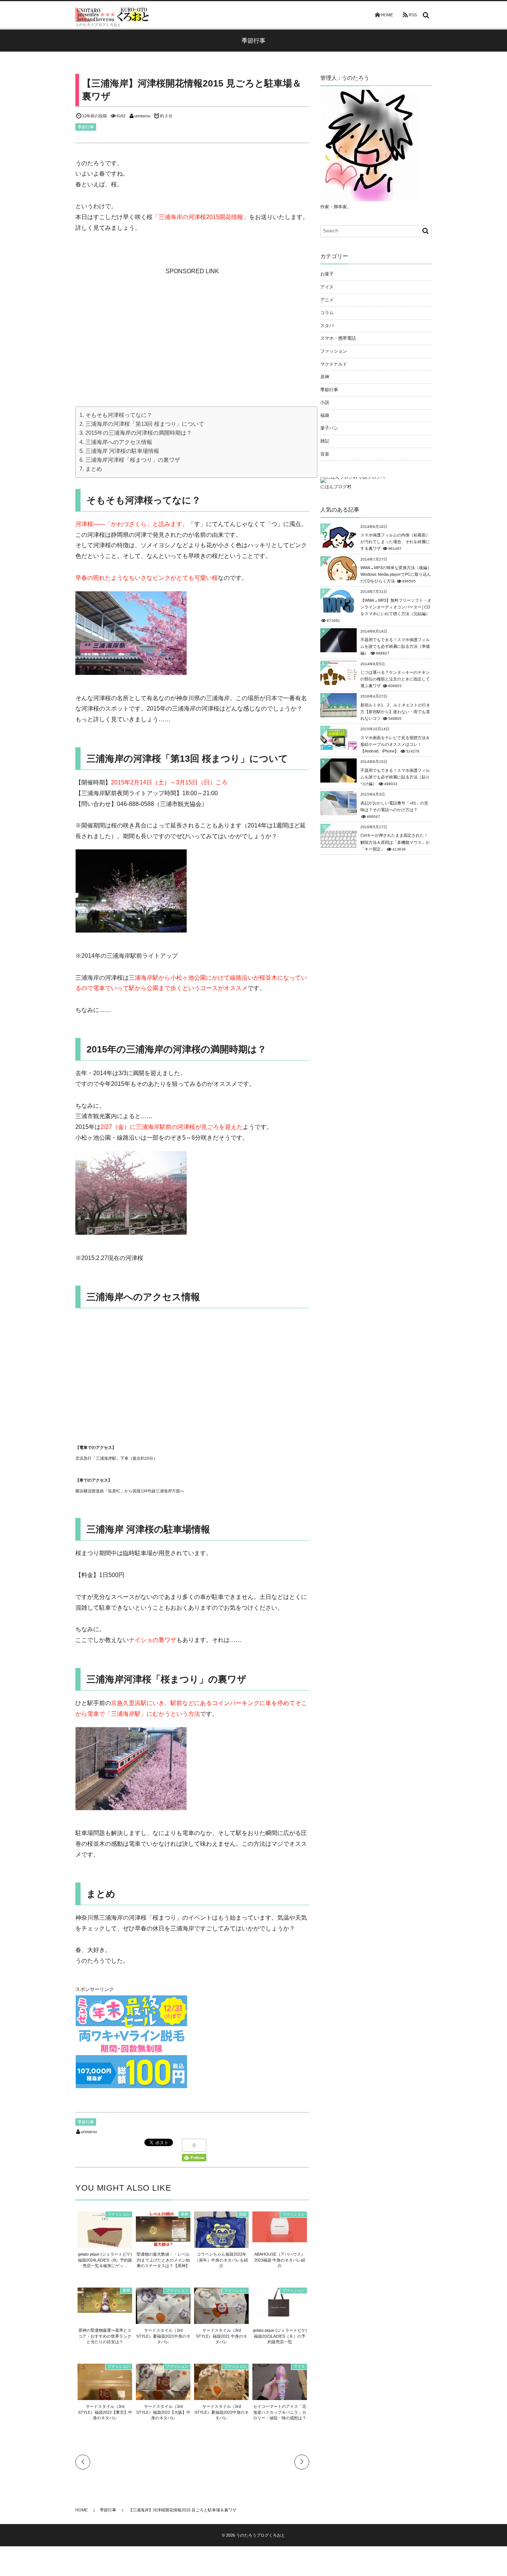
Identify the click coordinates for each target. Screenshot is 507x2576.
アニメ (327, 300)
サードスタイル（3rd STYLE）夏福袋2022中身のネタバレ (222, 2412)
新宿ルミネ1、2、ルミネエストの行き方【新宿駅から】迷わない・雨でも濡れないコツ (395, 712)
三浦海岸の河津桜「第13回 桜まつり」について (145, 424)
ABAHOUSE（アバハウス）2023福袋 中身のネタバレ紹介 (280, 2260)
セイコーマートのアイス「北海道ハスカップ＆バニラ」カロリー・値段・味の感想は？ (280, 2412)
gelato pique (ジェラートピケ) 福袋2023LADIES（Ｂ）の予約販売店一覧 (280, 2336)
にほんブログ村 (336, 487)
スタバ (327, 326)
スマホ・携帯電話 (338, 338)
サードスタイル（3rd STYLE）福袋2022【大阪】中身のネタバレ (163, 2412)
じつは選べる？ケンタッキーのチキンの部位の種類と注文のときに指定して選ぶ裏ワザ (395, 679)
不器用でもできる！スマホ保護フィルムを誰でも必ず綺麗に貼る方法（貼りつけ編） (395, 777)
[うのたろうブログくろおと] (112, 14)
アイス (299, 2366)
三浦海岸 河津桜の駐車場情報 (122, 451)
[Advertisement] (192, 323)
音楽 (325, 454)
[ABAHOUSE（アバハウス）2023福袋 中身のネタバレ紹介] (280, 2238)
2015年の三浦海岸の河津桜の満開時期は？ (139, 433)
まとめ (94, 469)
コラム (327, 313)
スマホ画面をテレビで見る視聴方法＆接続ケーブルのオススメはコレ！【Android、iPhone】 (395, 744)
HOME (387, 15)
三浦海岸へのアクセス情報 (119, 442)
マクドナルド (334, 364)
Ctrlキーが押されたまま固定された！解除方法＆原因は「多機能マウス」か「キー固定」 (395, 842)
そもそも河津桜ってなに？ (119, 415)
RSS (413, 15)
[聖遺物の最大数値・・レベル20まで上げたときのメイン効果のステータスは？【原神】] (163, 2243)
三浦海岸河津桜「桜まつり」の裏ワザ (133, 460)
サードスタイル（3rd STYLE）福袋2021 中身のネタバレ (222, 2336)
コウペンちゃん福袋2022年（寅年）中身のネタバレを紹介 (221, 2260)
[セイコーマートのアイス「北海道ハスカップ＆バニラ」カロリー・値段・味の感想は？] (280, 2397)
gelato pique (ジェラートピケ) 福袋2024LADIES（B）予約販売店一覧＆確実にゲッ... (105, 2260)
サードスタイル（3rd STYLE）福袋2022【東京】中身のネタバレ (105, 2412)
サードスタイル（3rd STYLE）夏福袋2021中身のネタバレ (163, 2336)
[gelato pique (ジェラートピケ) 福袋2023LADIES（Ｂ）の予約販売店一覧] (280, 2314)
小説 (325, 402)
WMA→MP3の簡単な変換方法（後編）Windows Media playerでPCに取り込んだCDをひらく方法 (396, 574)
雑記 (325, 441)
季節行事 (86, 127)
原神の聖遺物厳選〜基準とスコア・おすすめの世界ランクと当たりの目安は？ (105, 2336)
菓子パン (329, 428)
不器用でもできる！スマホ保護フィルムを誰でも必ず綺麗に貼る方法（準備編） (395, 646)
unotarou (142, 116)
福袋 (243, 2214)
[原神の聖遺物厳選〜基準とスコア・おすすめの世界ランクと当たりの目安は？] (105, 2309)
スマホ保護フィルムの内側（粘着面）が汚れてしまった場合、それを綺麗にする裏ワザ (395, 542)
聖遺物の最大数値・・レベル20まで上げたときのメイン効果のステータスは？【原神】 (163, 2260)
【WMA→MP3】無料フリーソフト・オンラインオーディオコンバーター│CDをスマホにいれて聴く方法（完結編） (396, 607)
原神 (184, 2214)
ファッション (119, 2214)
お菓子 (327, 274)
